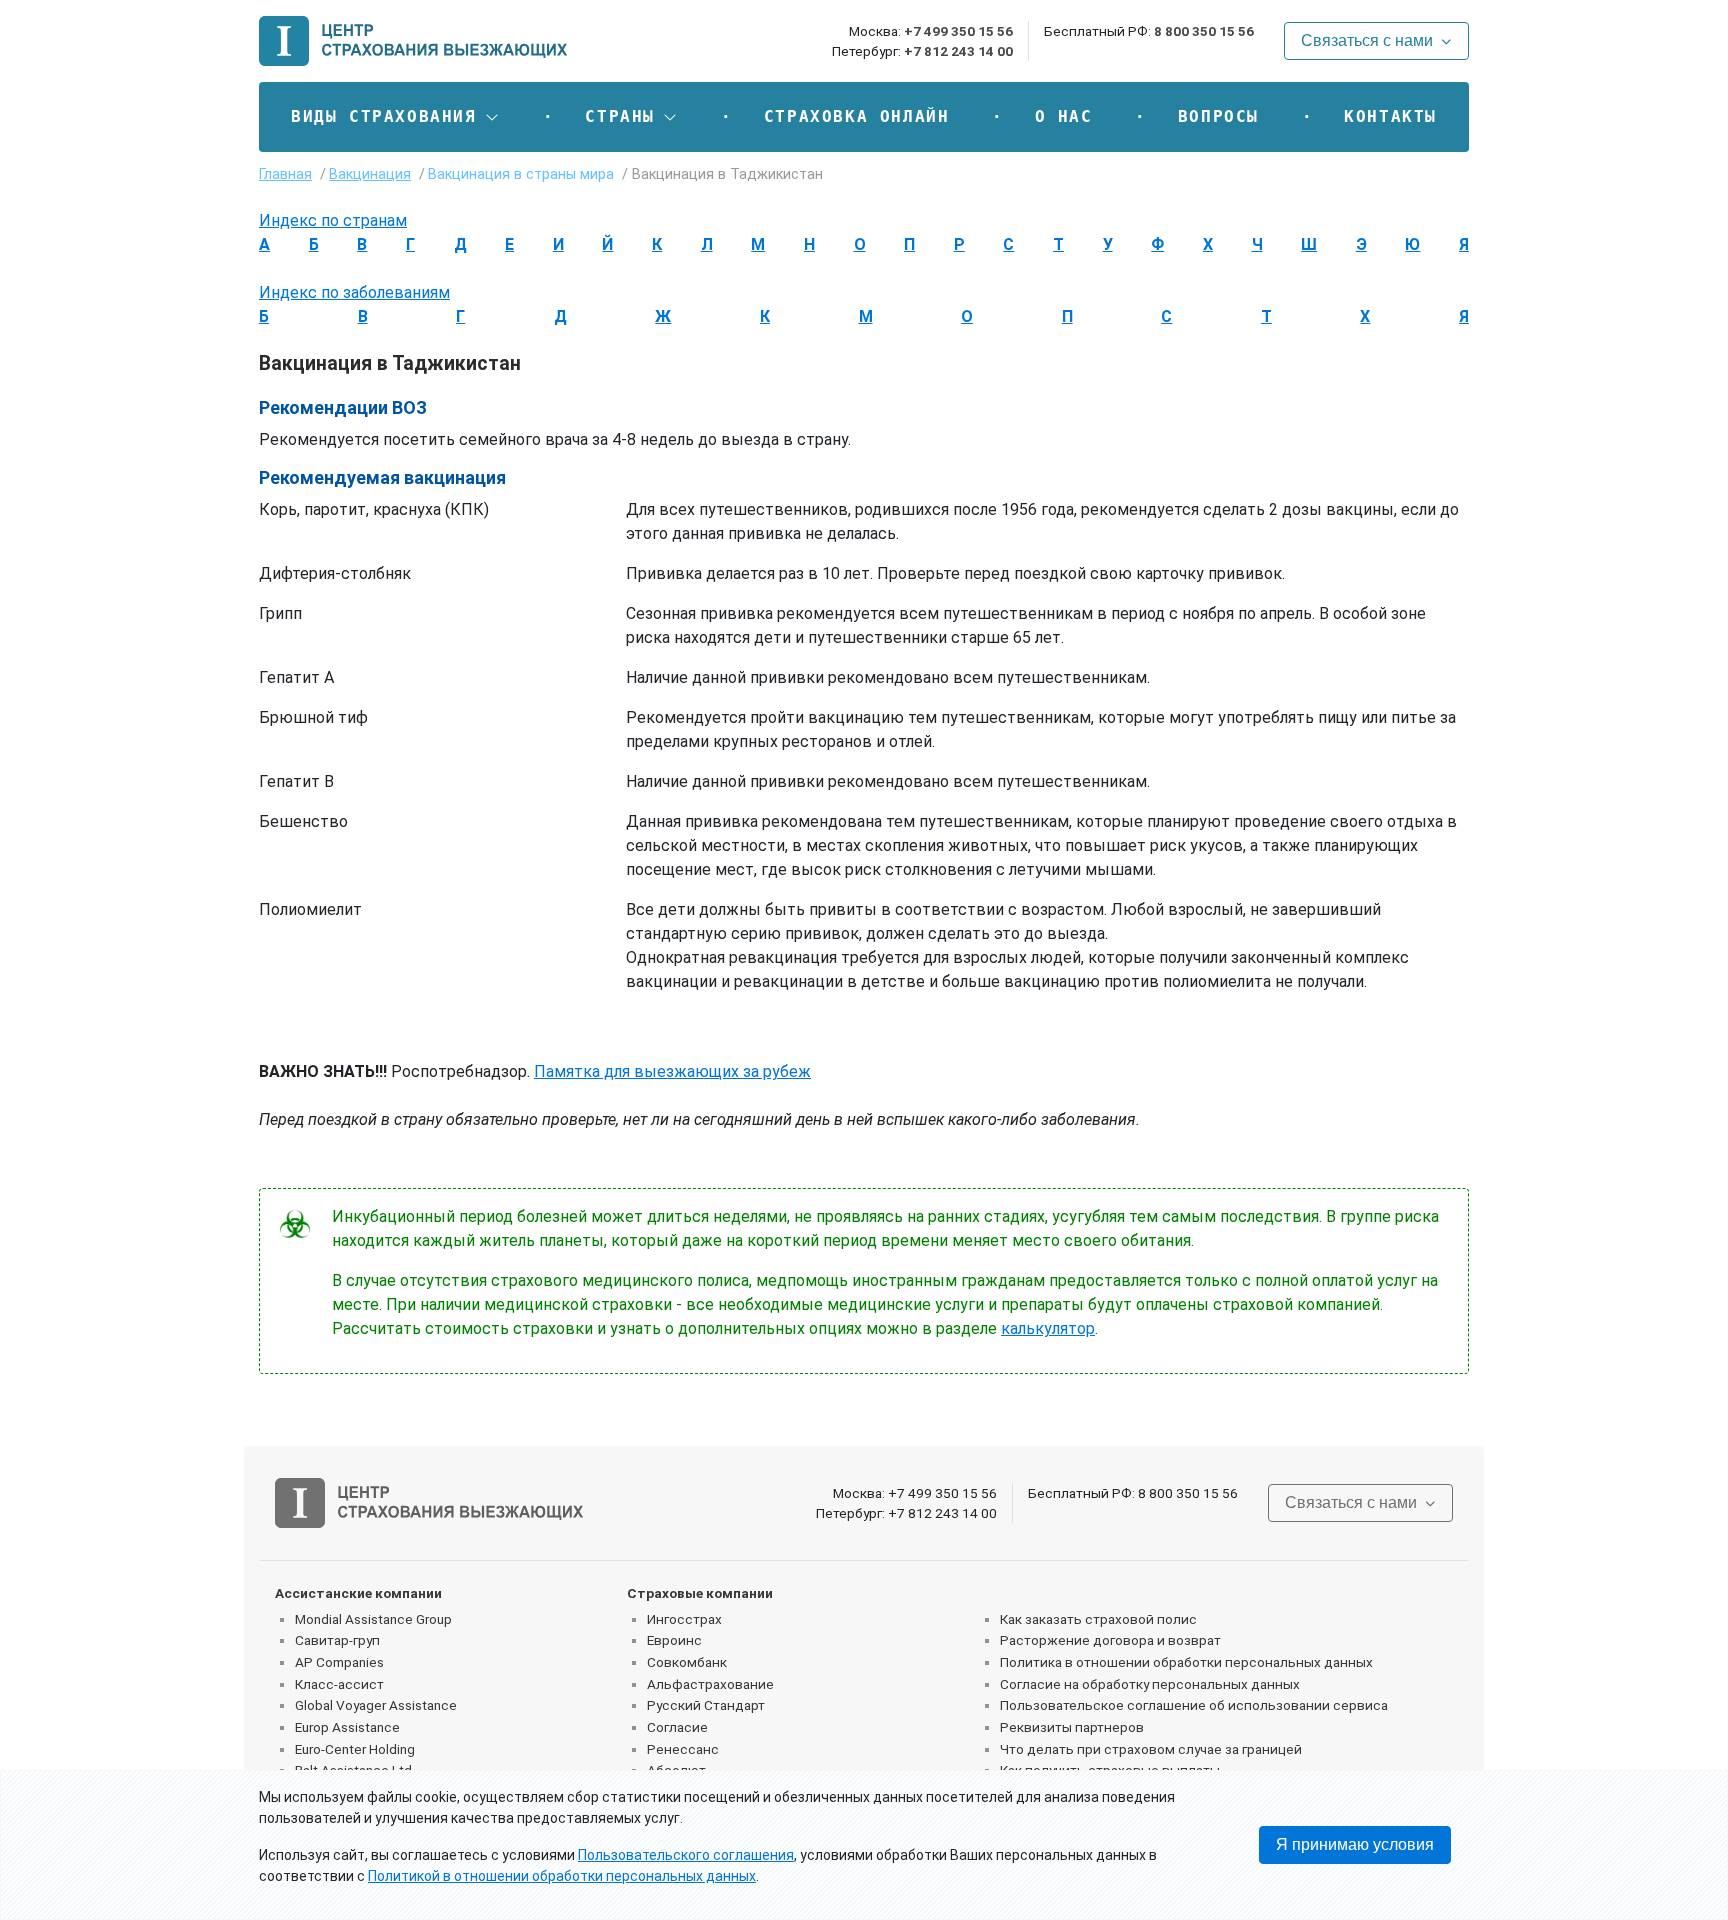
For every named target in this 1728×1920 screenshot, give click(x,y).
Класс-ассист (339, 1684)
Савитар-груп (337, 1640)
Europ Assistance (347, 1727)
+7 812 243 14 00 (958, 51)
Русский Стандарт (706, 1705)
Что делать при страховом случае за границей (1151, 1749)
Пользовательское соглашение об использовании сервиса (1194, 1705)
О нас (1064, 116)
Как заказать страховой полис (1098, 1619)
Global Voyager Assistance (376, 1705)
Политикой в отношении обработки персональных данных (562, 1876)
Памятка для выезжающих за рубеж (672, 1071)
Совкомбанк (687, 1662)
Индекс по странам (333, 220)
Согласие (677, 1727)
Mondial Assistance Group (373, 1619)
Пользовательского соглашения (686, 1855)
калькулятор (1048, 1328)
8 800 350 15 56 (1204, 31)
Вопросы (1218, 116)
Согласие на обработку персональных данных (1150, 1684)
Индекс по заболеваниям (354, 292)
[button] (395, 117)
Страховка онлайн (857, 116)
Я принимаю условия (1355, 1844)
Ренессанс (683, 1749)
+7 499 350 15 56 (958, 31)
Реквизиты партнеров (1072, 1727)
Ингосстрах (684, 1619)
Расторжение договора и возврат (1110, 1640)
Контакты (1390, 116)
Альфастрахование (710, 1684)
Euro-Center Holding (355, 1749)
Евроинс (674, 1640)
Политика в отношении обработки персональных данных (1186, 1662)
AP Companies (339, 1662)
